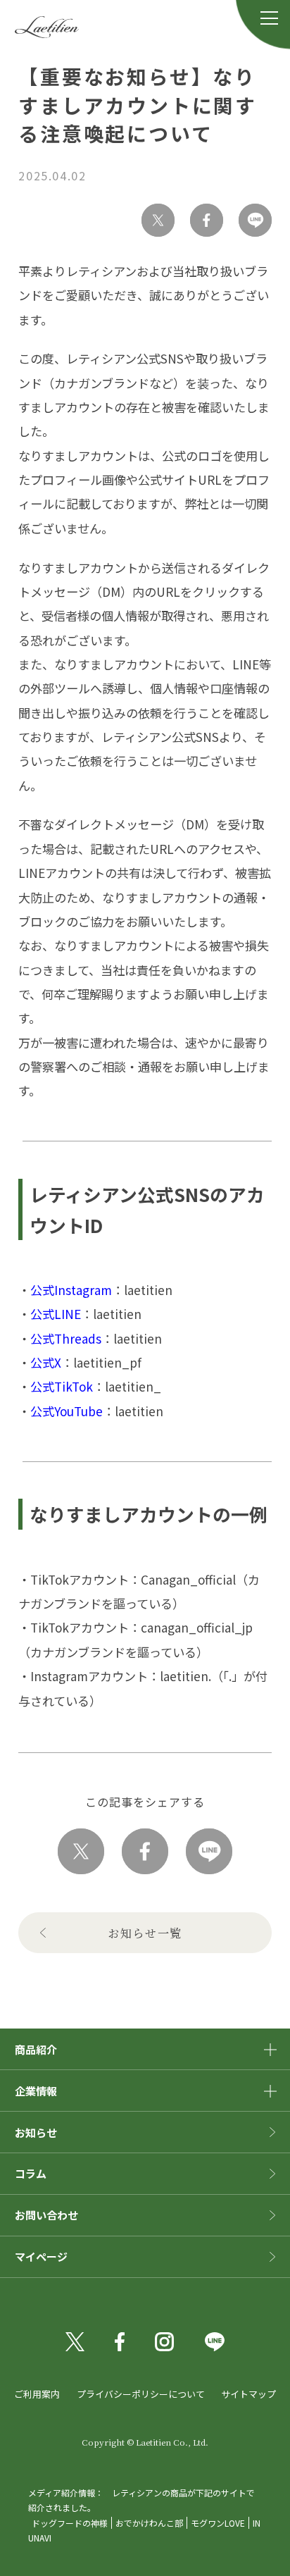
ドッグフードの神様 (70, 2523)
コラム (31, 2173)
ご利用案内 (37, 2394)
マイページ (41, 2256)
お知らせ (36, 2132)
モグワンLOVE (218, 2523)
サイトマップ (248, 2394)
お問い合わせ (46, 2215)
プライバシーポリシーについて (141, 2394)
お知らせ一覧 (145, 1933)
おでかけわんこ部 (149, 2523)
